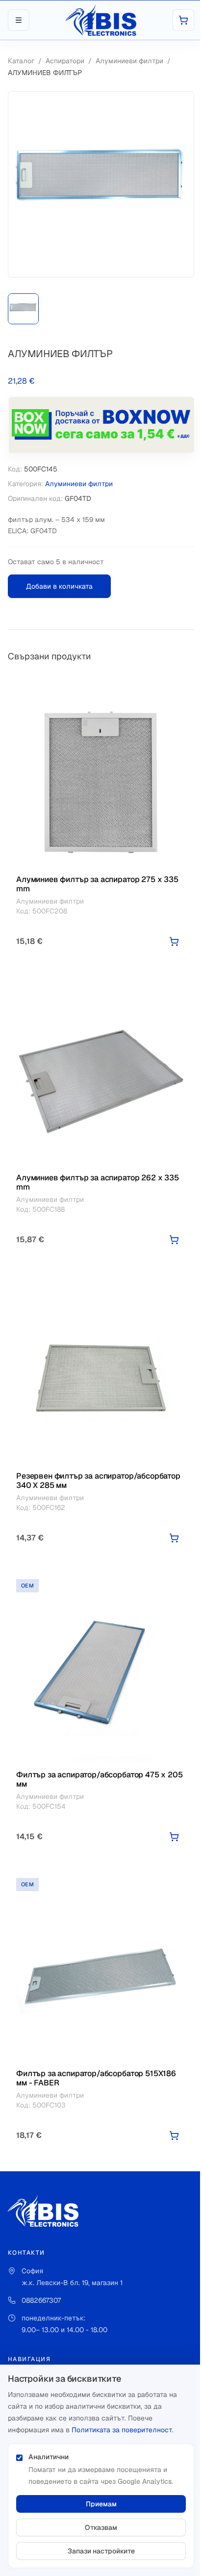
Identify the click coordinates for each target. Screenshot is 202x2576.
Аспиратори (65, 61)
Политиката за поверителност (122, 2430)
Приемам (101, 2504)
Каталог (21, 61)
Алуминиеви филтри (129, 61)
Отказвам (101, 2527)
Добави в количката (59, 586)
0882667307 (41, 2300)
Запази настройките (101, 2551)
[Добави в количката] (174, 941)
